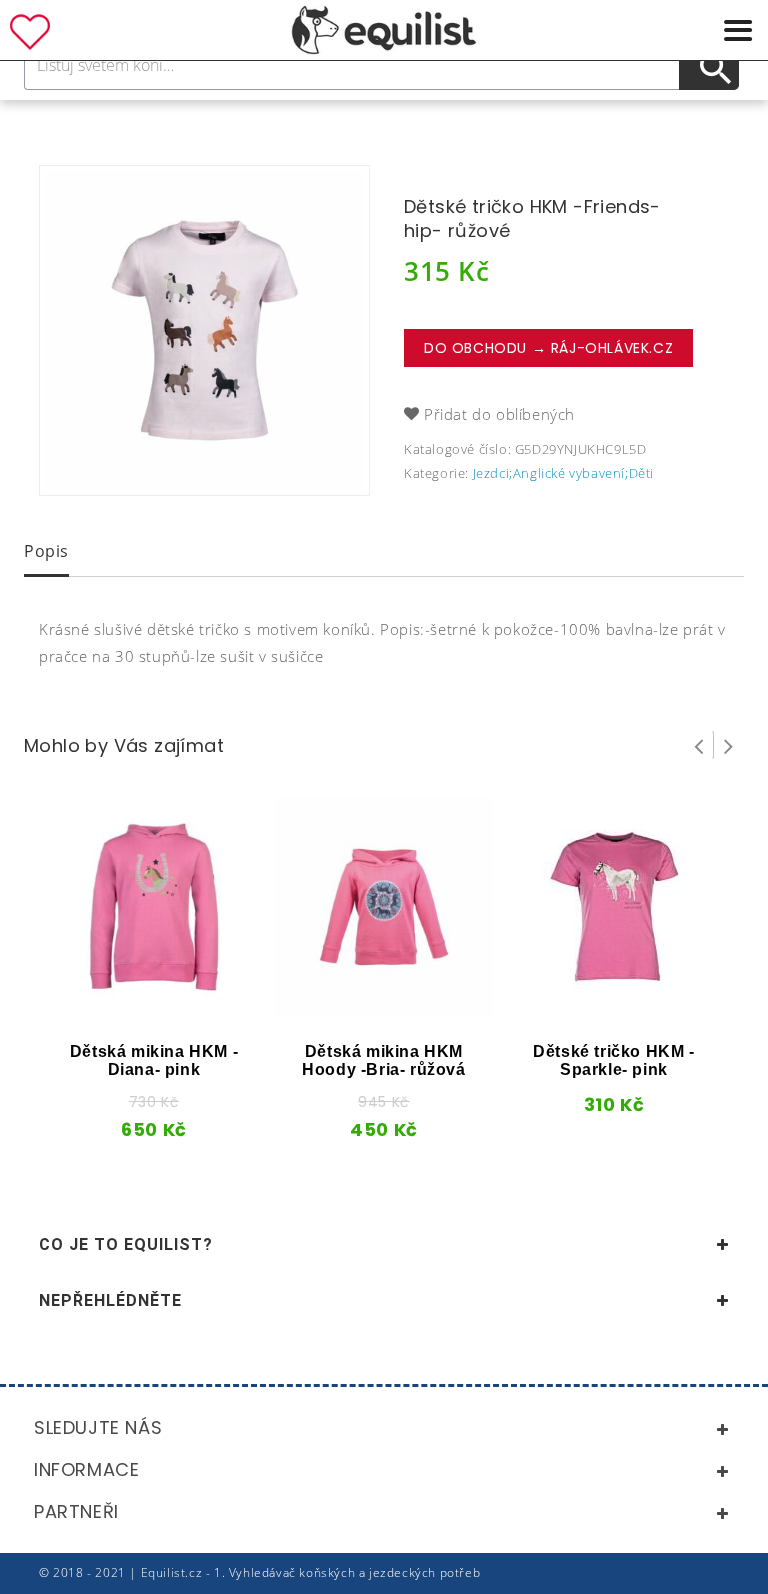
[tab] (46, 553)
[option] (204, 330)
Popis (46, 551)
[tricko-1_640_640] (204, 330)
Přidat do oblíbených (499, 414)
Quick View (118, 1010)
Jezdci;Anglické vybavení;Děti (563, 473)
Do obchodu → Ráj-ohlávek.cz (548, 348)
